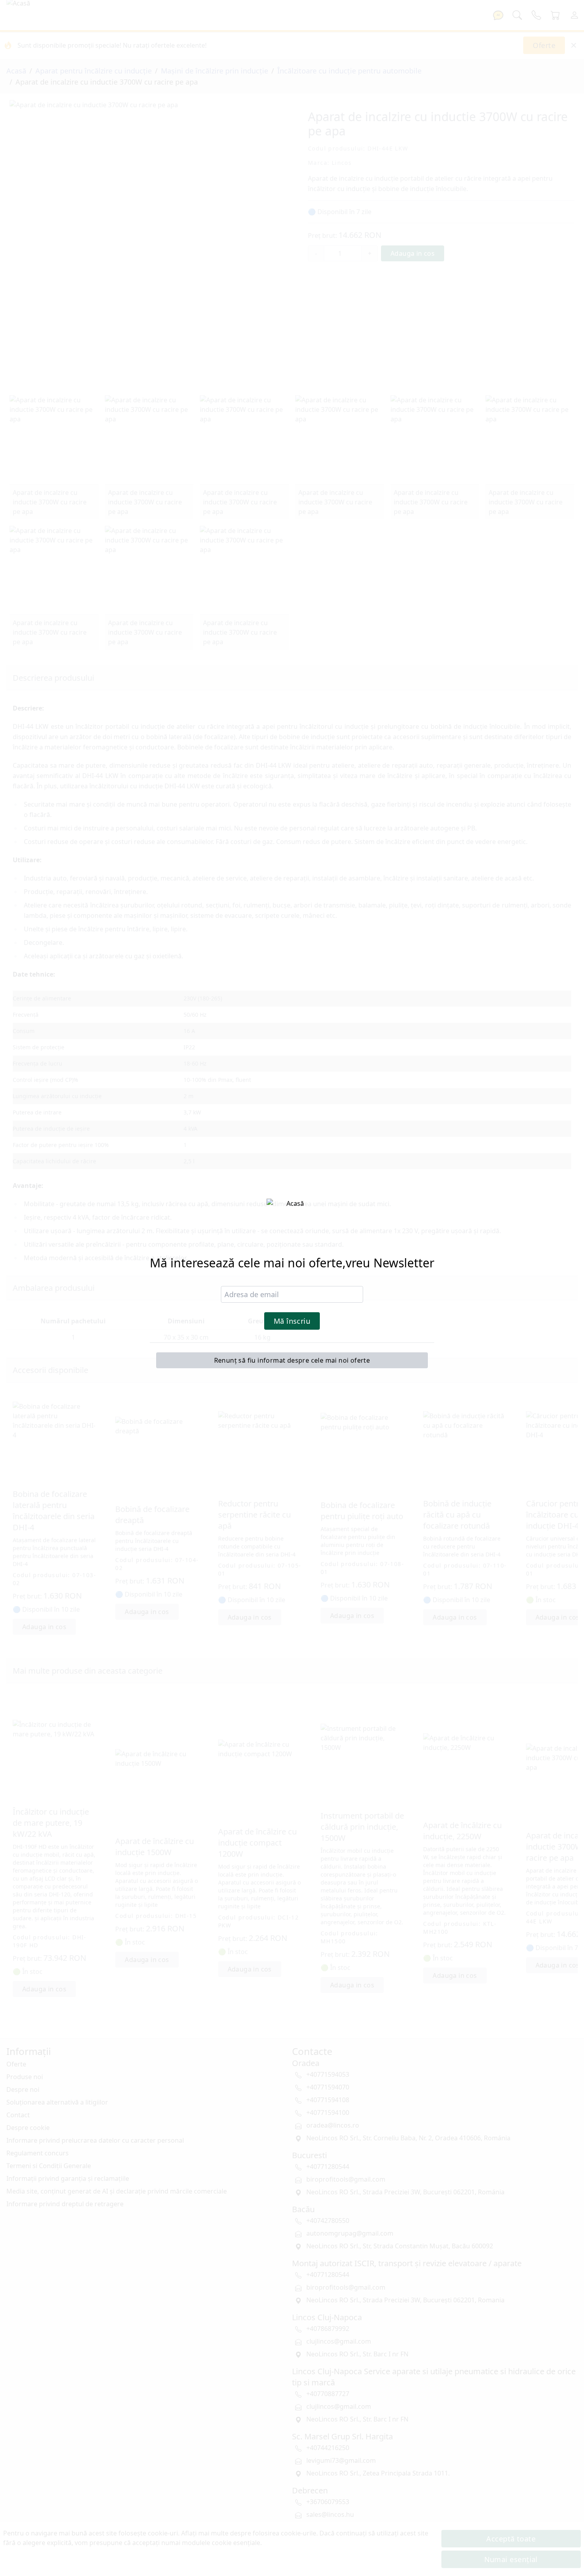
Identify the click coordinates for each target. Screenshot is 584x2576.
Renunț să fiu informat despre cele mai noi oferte (292, 1360)
